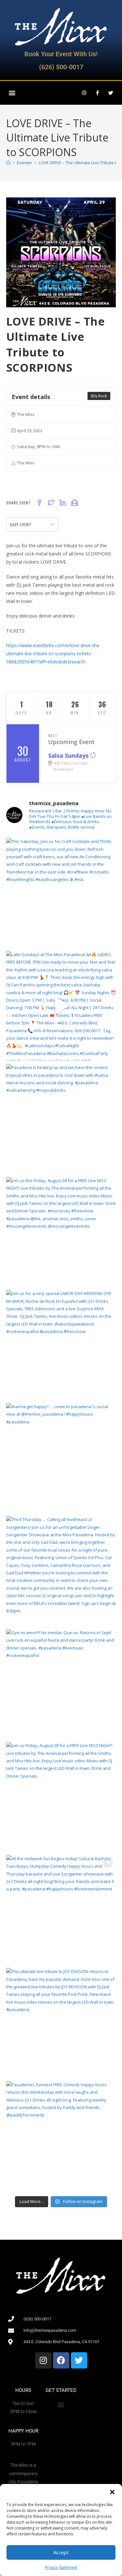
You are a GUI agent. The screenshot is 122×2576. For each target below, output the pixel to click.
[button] (112, 2492)
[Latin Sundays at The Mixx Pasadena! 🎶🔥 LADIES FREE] (61, 1006)
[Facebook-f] (97, 93)
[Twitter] (111, 93)
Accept (61, 2552)
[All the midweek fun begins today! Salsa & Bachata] (61, 1910)
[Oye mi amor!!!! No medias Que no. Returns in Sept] (61, 1684)
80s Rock (99, 396)
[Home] (8, 163)
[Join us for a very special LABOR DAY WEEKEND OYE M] (61, 1345)
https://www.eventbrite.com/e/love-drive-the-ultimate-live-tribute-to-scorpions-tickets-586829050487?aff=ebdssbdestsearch (54, 654)
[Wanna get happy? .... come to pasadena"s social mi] (61, 1458)
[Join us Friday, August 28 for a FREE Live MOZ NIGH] (61, 1797)
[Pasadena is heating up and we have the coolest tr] (61, 1119)
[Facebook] (61, 2360)
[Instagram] (84, 93)
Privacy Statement (61, 2567)
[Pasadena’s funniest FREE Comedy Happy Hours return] (61, 2136)
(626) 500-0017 (61, 67)
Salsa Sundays (69, 755)
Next (53, 735)
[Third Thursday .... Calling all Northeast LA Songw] (61, 1571)
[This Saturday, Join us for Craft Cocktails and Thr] (61, 893)
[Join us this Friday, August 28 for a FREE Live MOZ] (61, 1232)
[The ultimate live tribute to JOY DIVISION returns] (61, 2023)
